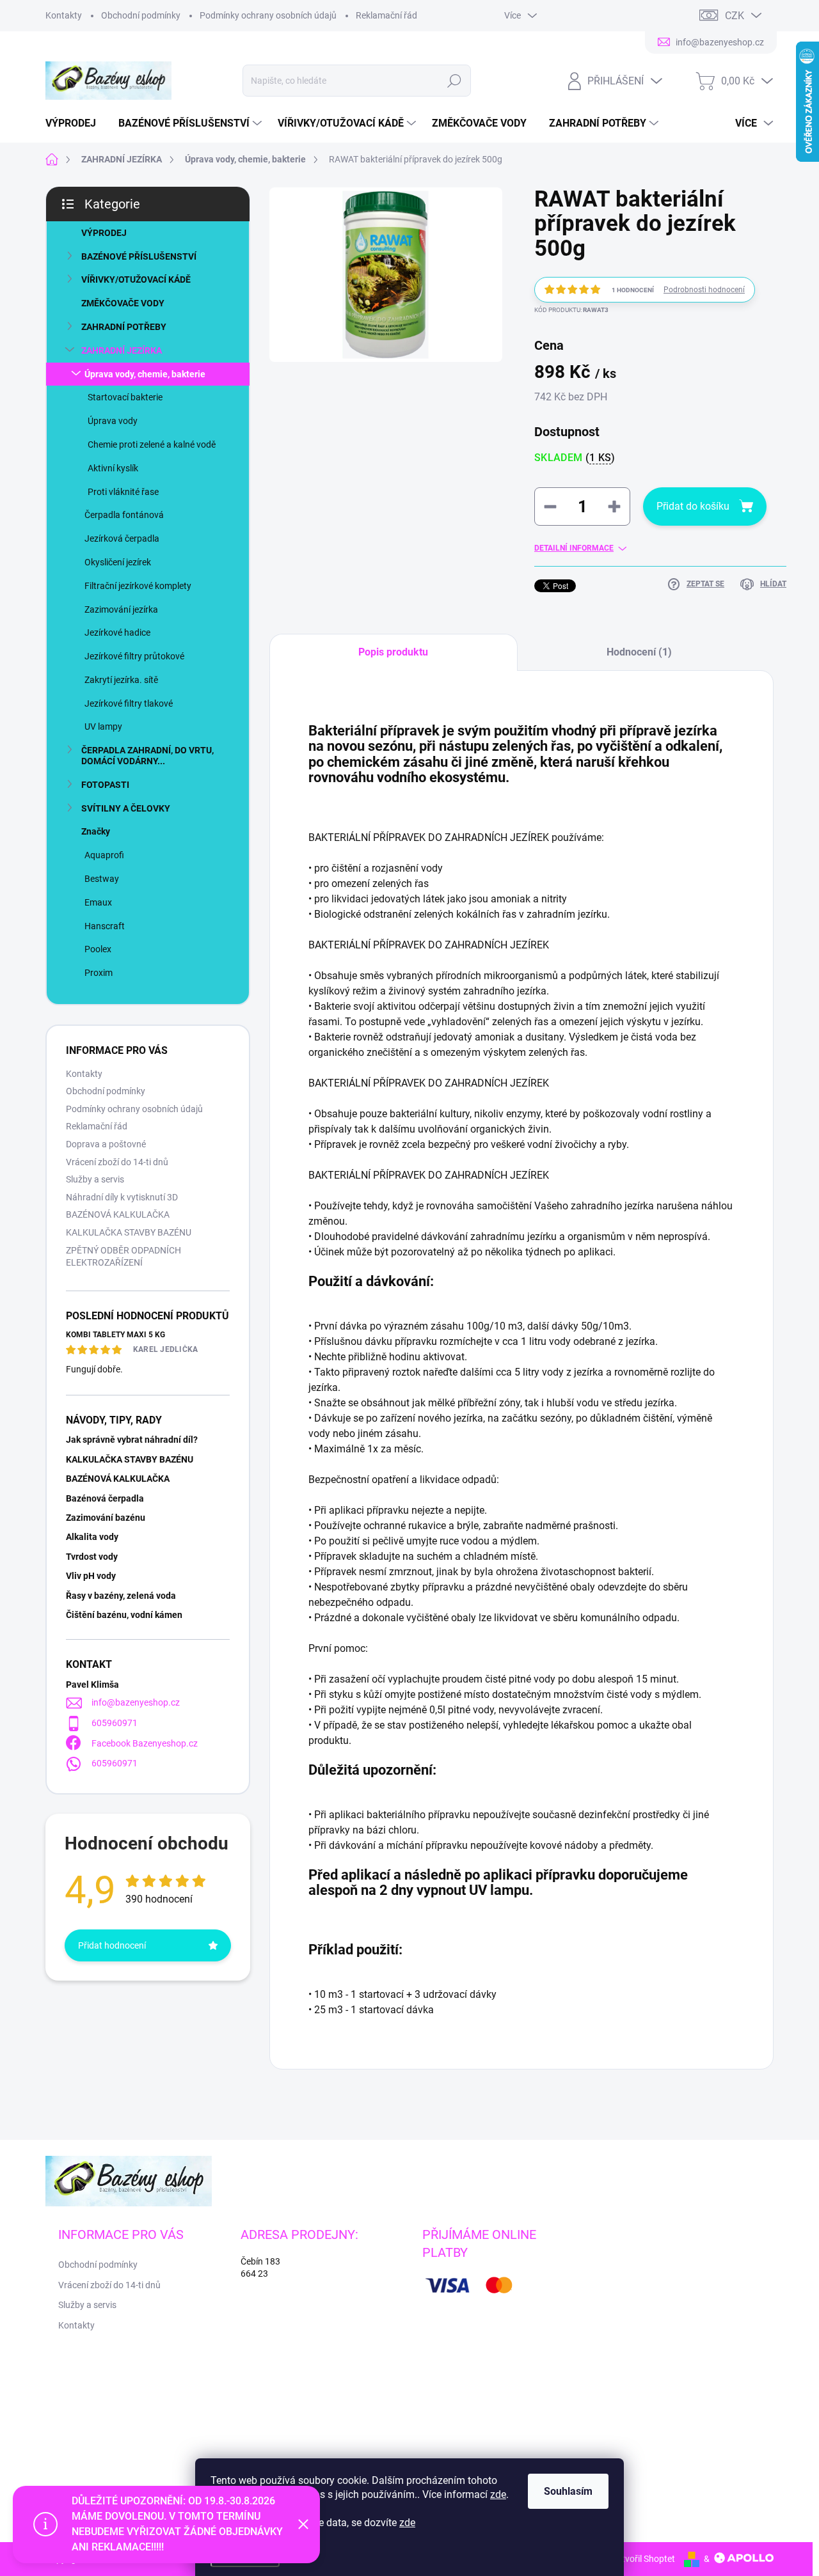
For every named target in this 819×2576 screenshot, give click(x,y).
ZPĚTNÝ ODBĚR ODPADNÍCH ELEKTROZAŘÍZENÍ (123, 1257)
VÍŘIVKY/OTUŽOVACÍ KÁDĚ (136, 279)
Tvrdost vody (92, 1557)
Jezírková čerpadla (122, 538)
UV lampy (103, 726)
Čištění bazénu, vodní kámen (124, 1615)
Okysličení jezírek (118, 562)
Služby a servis (95, 1179)
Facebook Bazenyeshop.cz (145, 1743)
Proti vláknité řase (123, 492)
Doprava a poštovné (106, 1144)
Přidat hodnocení (112, 1945)
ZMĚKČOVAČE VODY (123, 303)
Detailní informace (574, 548)
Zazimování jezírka (121, 609)
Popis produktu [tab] (393, 652)
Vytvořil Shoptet (643, 2559)
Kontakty (64, 15)
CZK (735, 16)
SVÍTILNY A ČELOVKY (126, 808)
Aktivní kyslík (113, 468)
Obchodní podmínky (141, 15)
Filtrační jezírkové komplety (138, 586)
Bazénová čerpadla (105, 1498)
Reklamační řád (386, 15)
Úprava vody (113, 421)
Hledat (454, 81)
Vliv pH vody (91, 1576)
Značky (96, 831)
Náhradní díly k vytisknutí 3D (122, 1197)
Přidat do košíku (693, 506)
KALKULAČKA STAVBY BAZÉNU (129, 1232)
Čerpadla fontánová (124, 515)
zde (498, 2494)
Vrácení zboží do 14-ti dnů (117, 1162)
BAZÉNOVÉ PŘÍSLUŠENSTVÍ (139, 256)
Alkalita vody (92, 1537)
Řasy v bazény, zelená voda (121, 1596)
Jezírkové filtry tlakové (129, 703)
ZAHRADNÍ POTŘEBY (124, 327)
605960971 (115, 1723)
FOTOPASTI (105, 785)
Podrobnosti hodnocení (704, 290)
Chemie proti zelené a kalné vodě (152, 444)
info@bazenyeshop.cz (136, 1702)
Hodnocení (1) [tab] (639, 652)
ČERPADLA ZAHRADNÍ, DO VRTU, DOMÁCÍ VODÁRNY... (147, 756)
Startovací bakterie (125, 397)
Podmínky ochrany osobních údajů (268, 15)
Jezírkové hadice (117, 632)
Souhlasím (568, 2491)
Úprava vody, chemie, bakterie (145, 374)
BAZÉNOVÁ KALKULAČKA (118, 1214)
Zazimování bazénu (106, 1518)
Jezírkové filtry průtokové (134, 656)
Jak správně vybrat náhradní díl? (132, 1440)
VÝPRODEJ (104, 233)
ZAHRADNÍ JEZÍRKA (122, 350)
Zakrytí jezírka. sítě (121, 680)
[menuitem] (76, 123)
